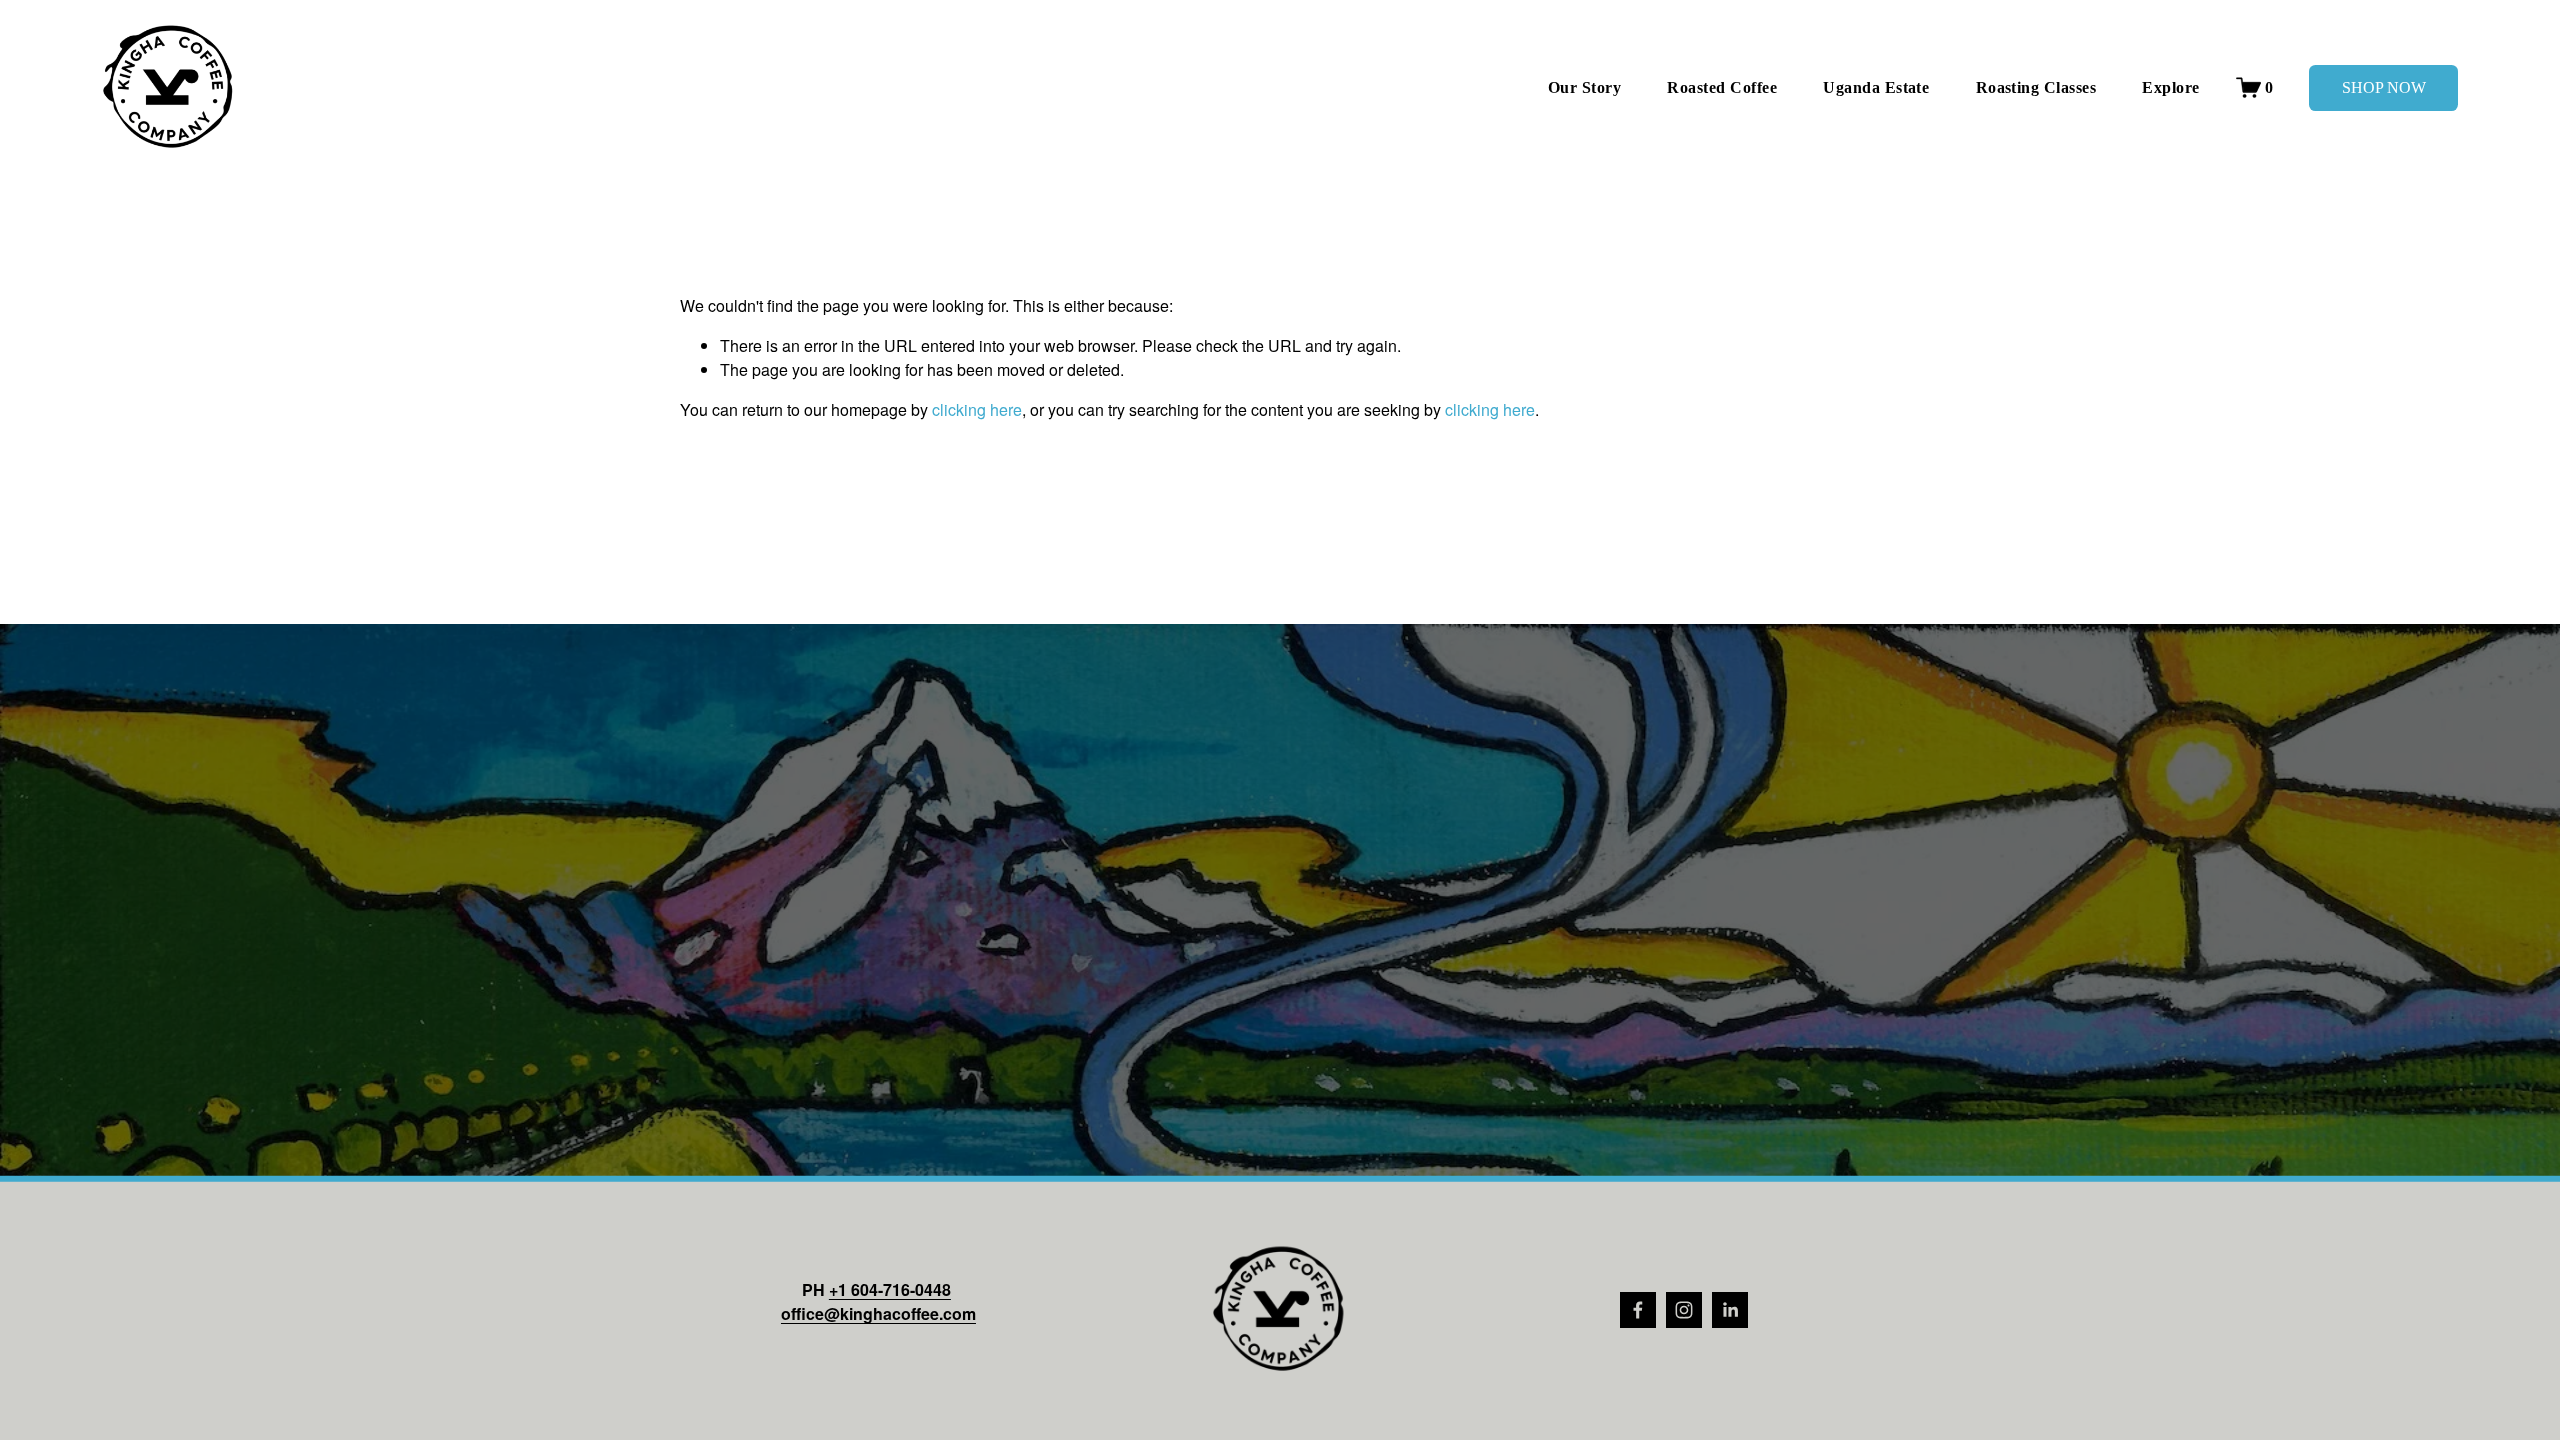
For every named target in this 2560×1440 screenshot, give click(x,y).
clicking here (977, 409)
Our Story (1584, 87)
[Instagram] (1684, 1310)
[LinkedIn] (1730, 1310)
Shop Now (2384, 87)
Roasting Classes (2036, 87)
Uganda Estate (1876, 87)
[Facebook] (1638, 1310)
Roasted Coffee (1722, 87)
